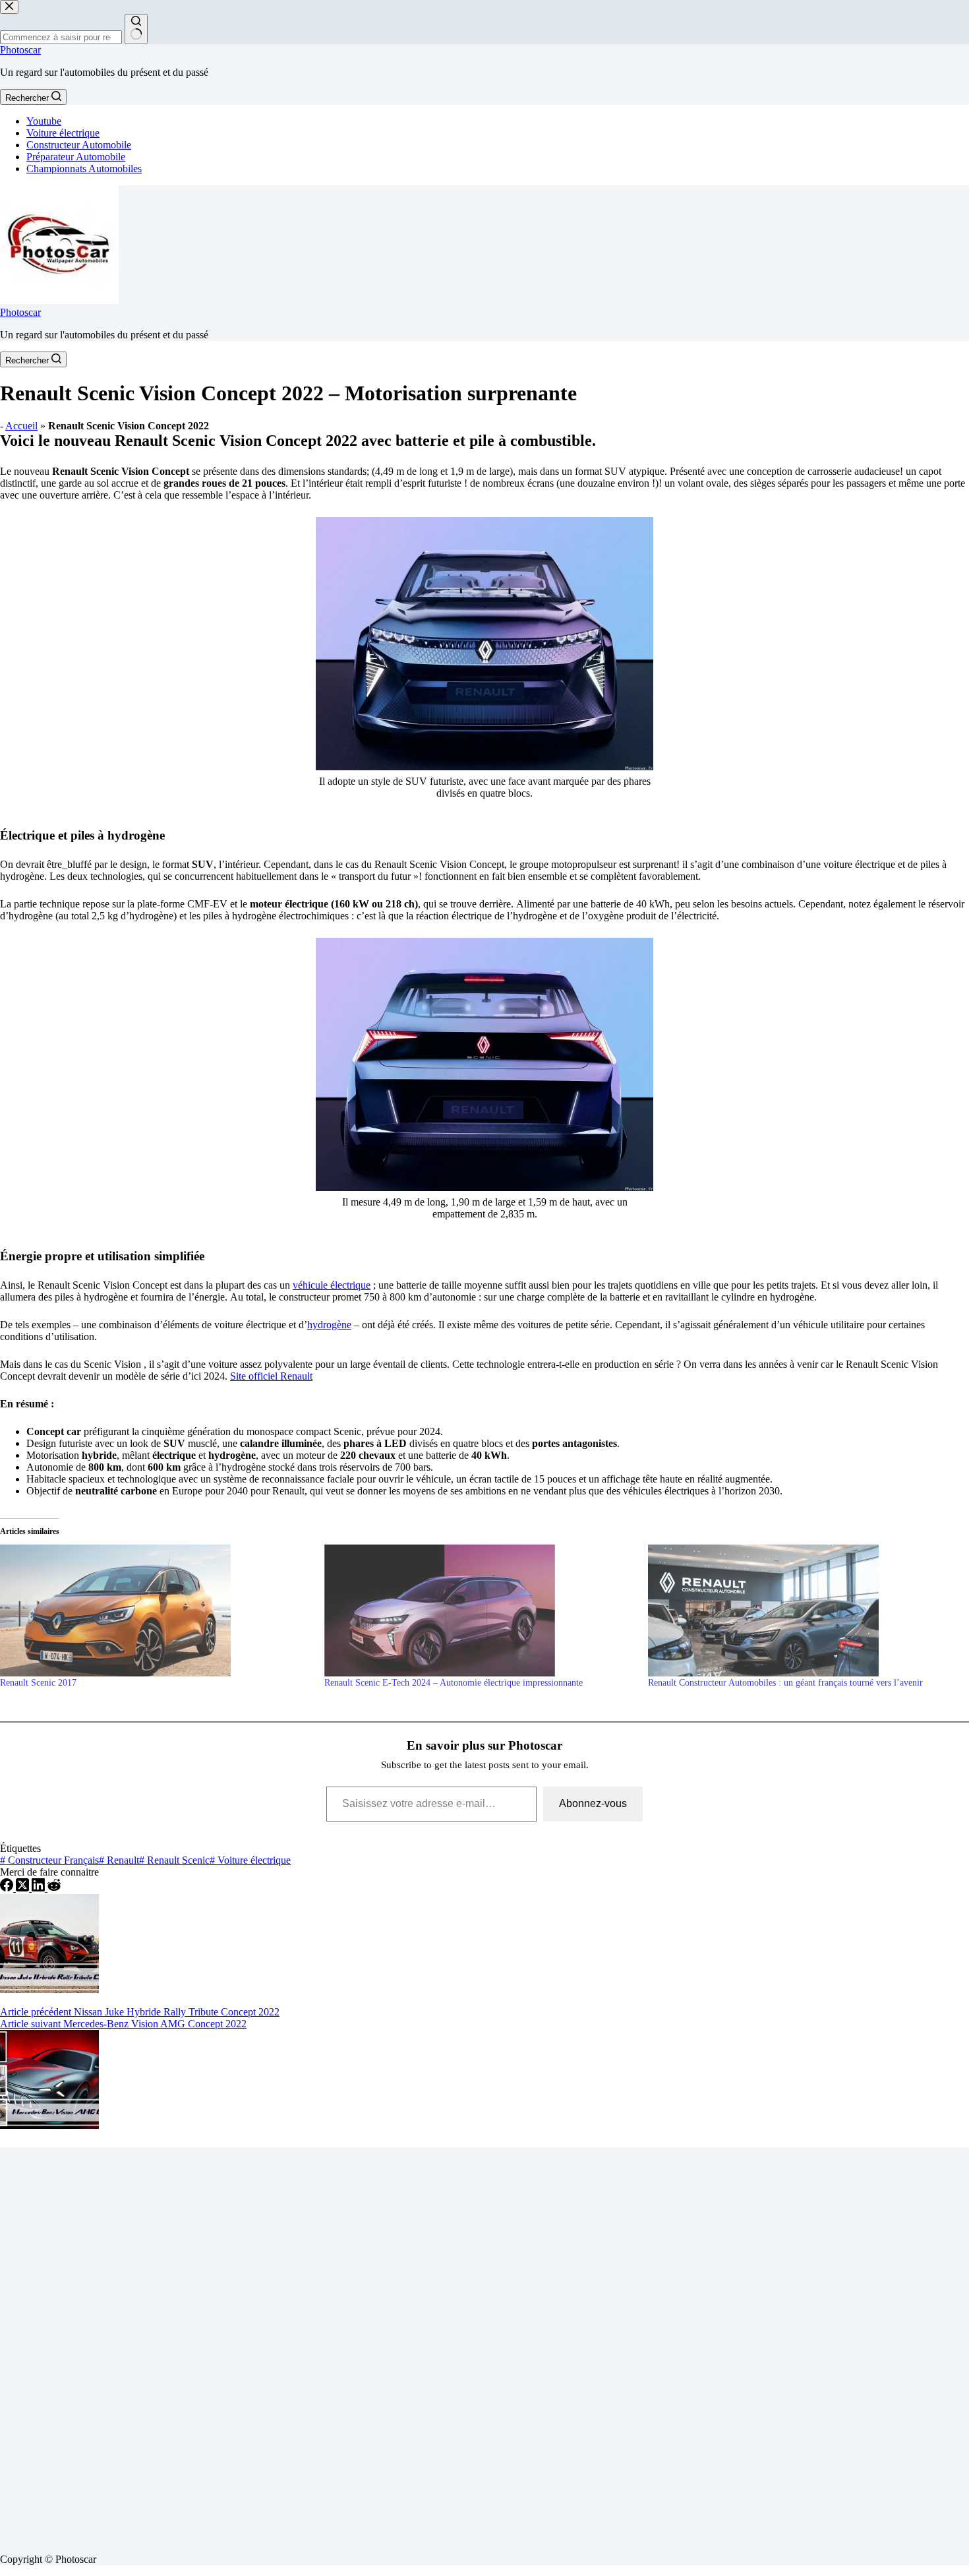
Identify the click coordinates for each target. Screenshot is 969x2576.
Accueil (21, 426)
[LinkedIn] (40, 1888)
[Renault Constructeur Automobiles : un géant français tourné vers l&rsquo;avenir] (804, 1610)
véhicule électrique (332, 1285)
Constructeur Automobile (79, 145)
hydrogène (329, 1325)
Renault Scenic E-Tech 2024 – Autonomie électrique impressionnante (454, 1683)
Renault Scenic (174, 1860)
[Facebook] (8, 1888)
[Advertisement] (396, 2345)
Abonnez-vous (593, 1803)
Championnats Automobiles (84, 169)
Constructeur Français (49, 1860)
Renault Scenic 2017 (38, 1683)
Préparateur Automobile (76, 157)
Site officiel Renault (271, 1376)
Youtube (44, 121)
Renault (119, 1860)
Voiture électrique (63, 133)
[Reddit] (54, 1888)
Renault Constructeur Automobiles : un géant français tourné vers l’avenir (785, 1683)
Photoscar (20, 50)
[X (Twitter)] (24, 1888)
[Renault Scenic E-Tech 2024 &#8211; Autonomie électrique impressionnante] (480, 1610)
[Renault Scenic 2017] (156, 1610)
